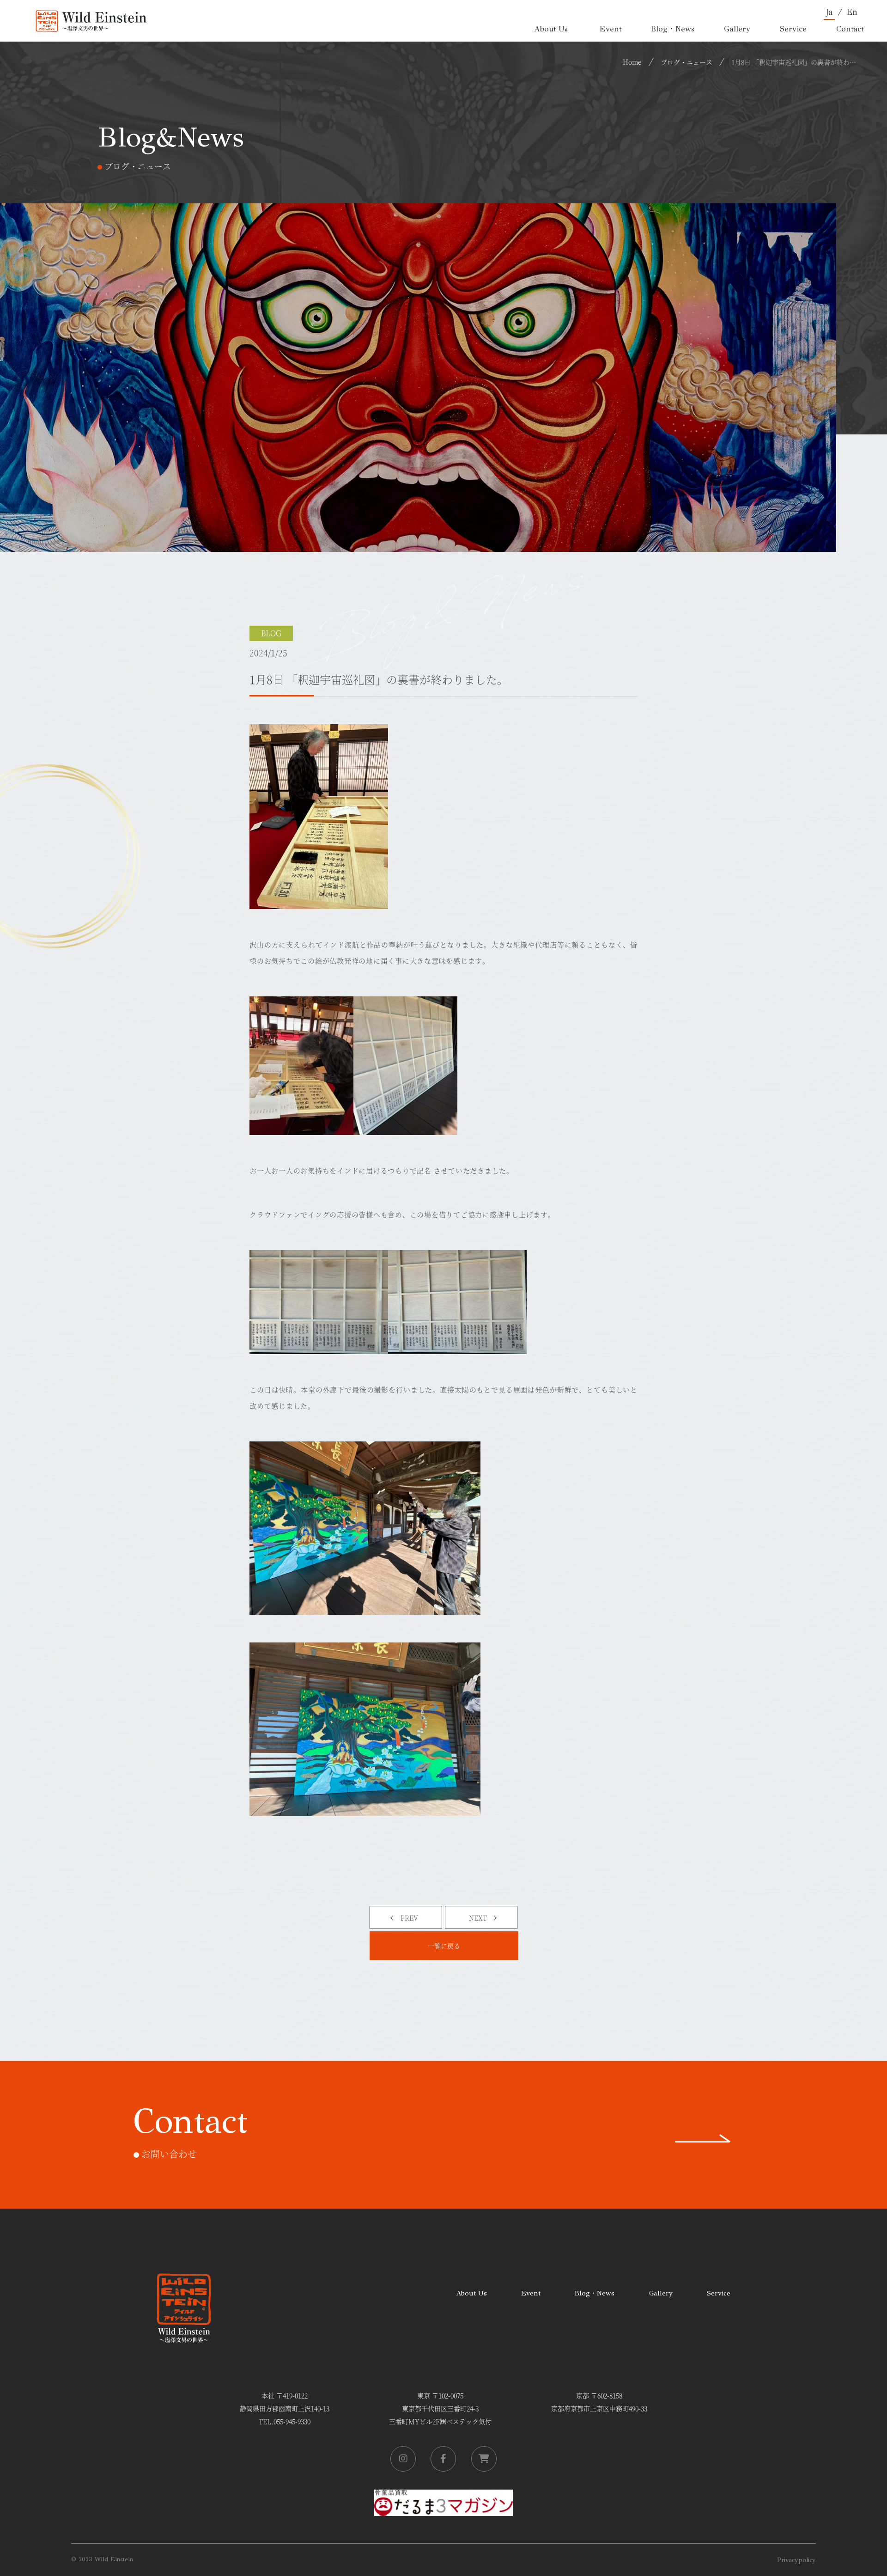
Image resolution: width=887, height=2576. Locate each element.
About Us (471, 2293)
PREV (409, 1917)
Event (531, 2293)
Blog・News (595, 2293)
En (852, 12)
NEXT (478, 1917)
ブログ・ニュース (687, 62)
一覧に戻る (444, 1946)
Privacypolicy (796, 2560)
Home (632, 61)
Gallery (661, 2293)
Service (719, 2293)
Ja (829, 12)
